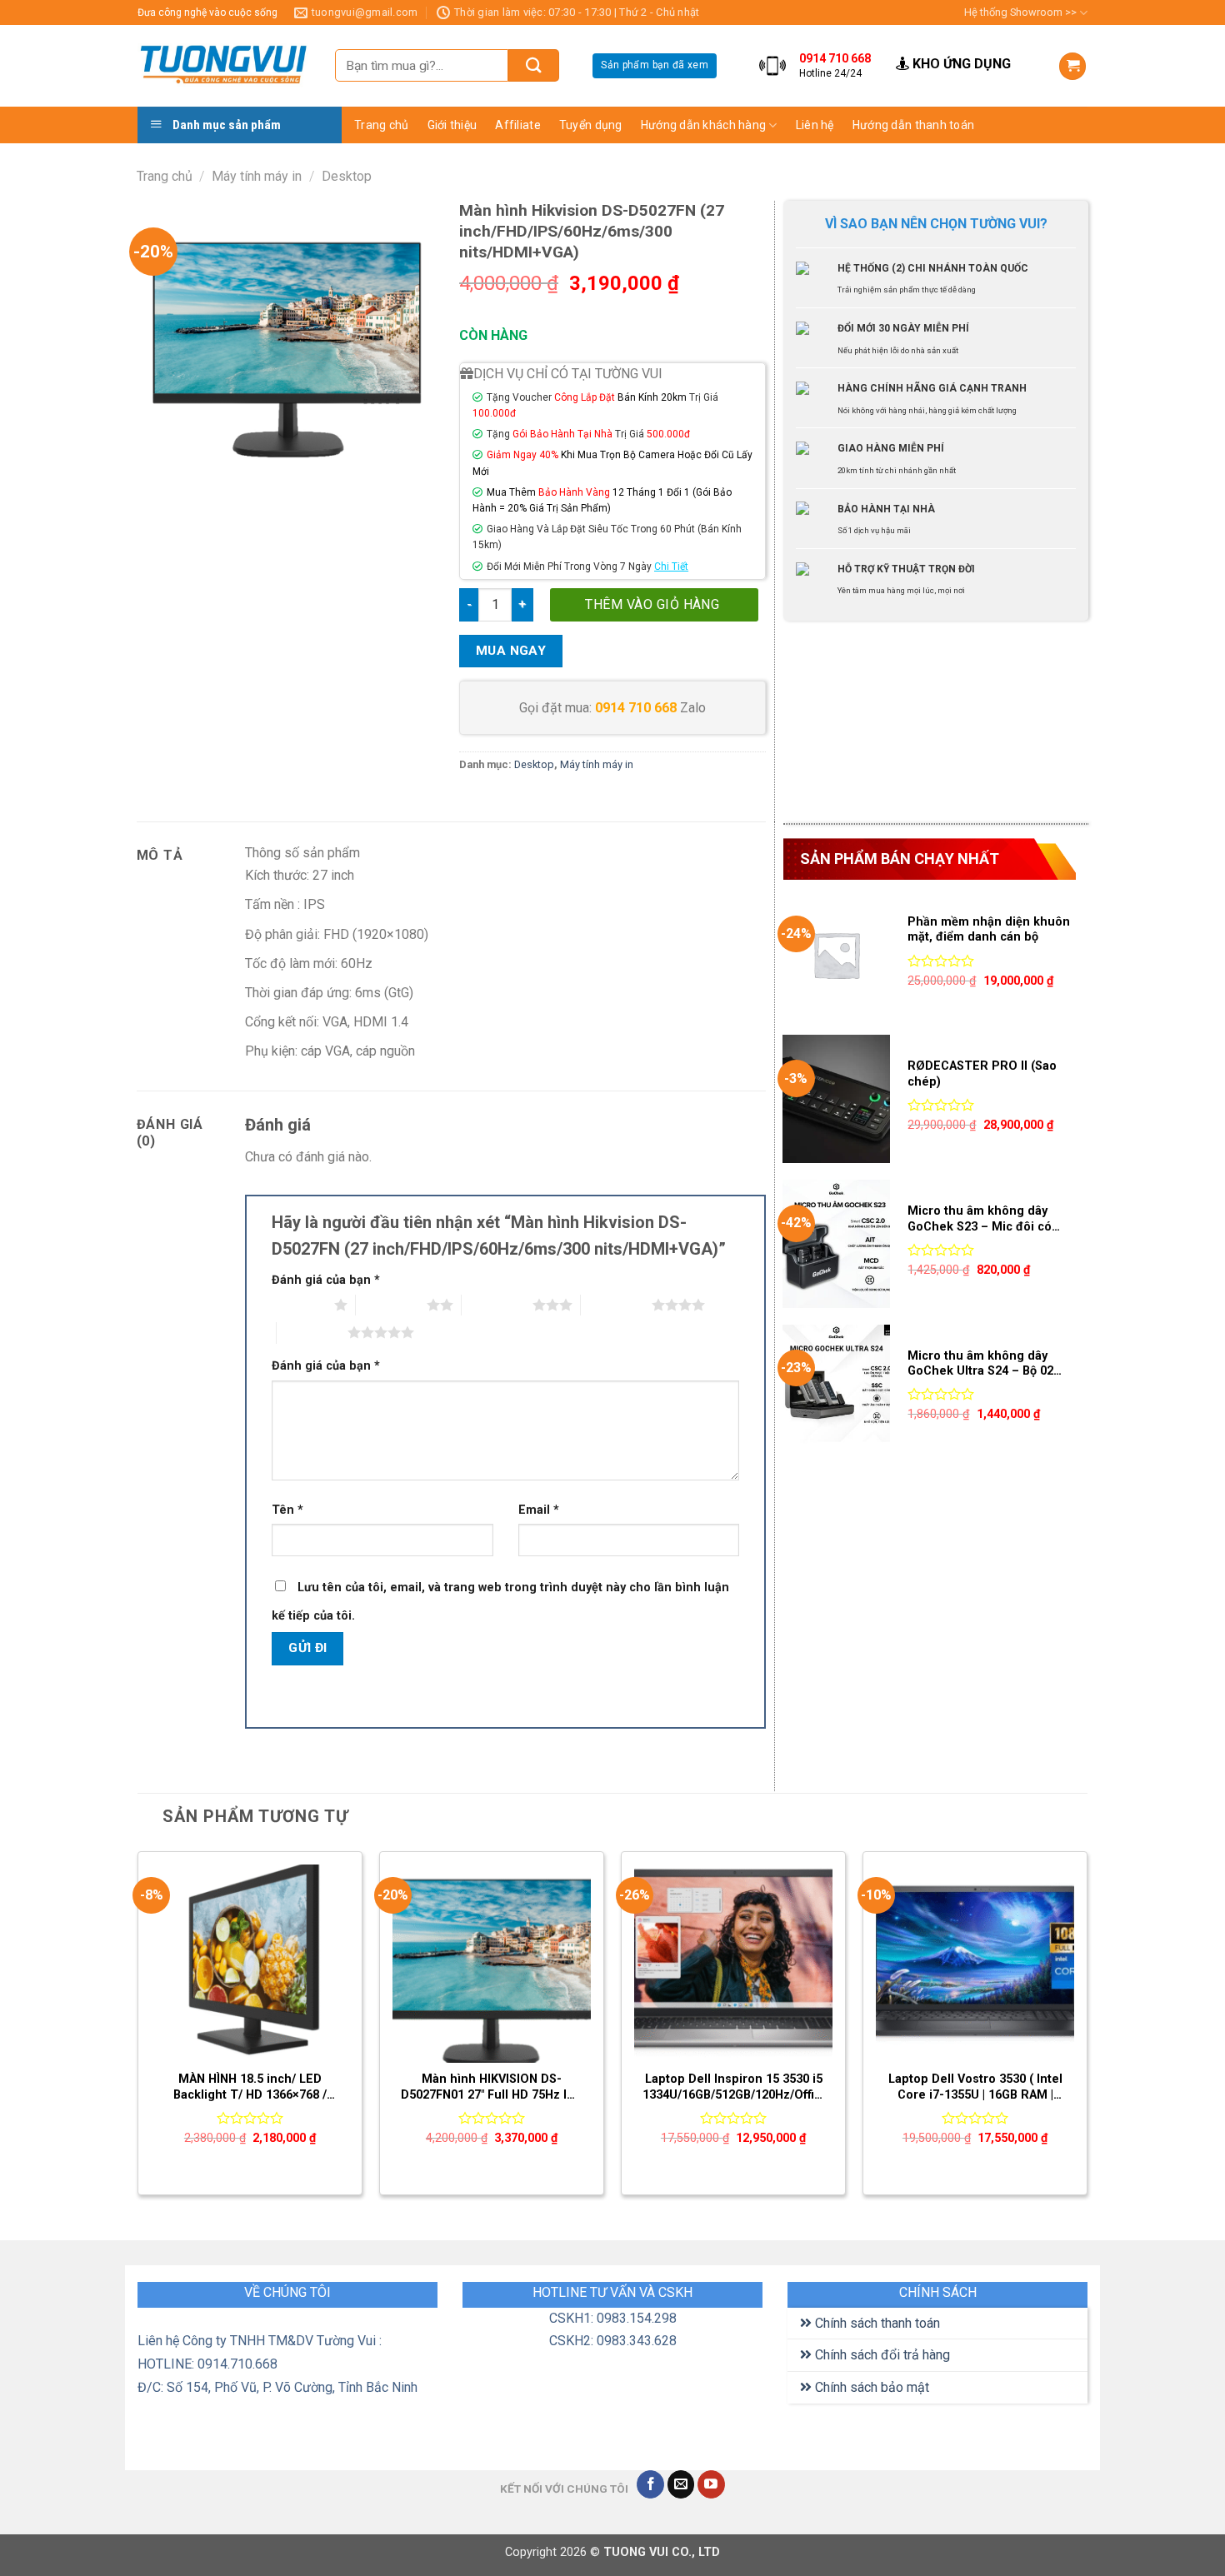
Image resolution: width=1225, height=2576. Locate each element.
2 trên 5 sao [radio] (391, 1305)
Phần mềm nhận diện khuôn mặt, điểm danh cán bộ (989, 930)
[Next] (1087, 2030)
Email (539, 1510)
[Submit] (534, 65)
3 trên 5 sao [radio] (497, 1305)
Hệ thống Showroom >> (1020, 12)
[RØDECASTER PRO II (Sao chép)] (836, 1099)
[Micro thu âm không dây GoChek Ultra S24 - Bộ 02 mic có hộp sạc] (836, 1389)
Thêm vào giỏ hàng (652, 604)
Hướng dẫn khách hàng (704, 125)
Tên (287, 1510)
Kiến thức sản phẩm (856, 156)
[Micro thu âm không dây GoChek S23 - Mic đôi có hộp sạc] (836, 1244)
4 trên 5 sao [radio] (616, 1305)
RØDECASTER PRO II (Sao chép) (982, 1074)
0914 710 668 (636, 708)
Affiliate (518, 125)
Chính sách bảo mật (870, 2387)
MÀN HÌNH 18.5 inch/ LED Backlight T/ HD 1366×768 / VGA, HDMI (250, 2087)
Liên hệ (815, 125)
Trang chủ (382, 125)
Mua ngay (511, 651)
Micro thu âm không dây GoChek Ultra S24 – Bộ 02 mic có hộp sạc (980, 1364)
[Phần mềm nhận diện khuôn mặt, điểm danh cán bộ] (836, 955)
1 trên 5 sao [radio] (299, 1305)
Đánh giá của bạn (326, 1280)
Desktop (347, 176)
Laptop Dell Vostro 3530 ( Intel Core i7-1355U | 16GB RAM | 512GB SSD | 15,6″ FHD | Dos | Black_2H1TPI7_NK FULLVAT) (975, 2087)
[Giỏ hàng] (1072, 66)
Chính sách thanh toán (876, 2323)
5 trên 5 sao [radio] (312, 1332)
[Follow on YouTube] (711, 2484)
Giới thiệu (452, 125)
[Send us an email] (681, 2484)
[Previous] (138, 2030)
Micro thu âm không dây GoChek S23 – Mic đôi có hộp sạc (980, 1219)
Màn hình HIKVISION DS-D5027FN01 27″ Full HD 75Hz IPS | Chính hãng (492, 2087)
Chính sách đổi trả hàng (881, 2355)
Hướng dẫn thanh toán (914, 125)
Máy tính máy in (257, 176)
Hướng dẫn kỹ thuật (855, 188)
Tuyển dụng (591, 125)
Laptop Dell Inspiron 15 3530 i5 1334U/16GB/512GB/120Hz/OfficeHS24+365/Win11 (733, 2087)
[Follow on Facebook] (650, 2484)
